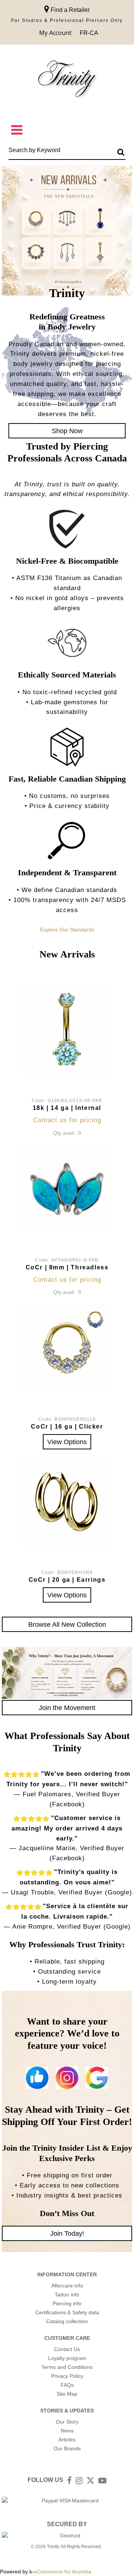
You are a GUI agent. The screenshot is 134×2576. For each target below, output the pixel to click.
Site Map (67, 2394)
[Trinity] (67, 80)
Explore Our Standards (67, 930)
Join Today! (67, 2233)
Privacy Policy (67, 2376)
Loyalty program (67, 2358)
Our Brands (67, 2448)
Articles (67, 2440)
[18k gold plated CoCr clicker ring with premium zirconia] (67, 1348)
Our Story (67, 2422)
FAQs (67, 2385)
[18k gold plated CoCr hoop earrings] (67, 1501)
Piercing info (67, 2303)
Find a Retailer (69, 10)
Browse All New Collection (67, 1624)
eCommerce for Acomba (63, 2572)
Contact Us (67, 2349)
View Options (67, 1442)
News (67, 2431)
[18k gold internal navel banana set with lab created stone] (67, 1030)
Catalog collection (67, 2321)
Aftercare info (67, 2286)
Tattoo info (67, 2295)
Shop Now (67, 431)
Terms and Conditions (67, 2367)
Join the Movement (67, 1708)
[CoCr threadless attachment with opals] (67, 1189)
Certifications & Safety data (67, 2312)
